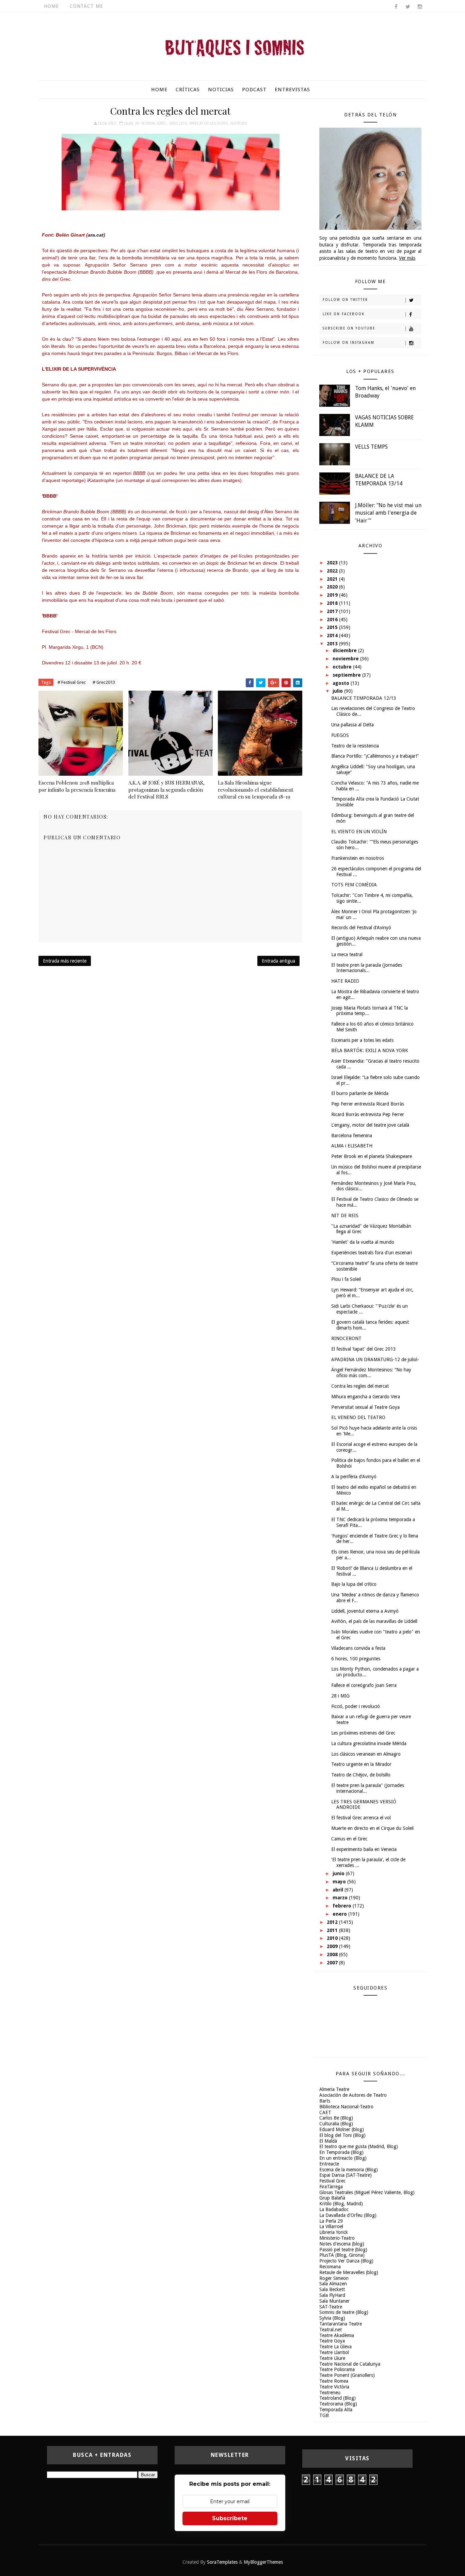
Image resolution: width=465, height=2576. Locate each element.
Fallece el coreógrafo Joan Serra (364, 1685)
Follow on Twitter (345, 300)
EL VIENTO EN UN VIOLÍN (359, 832)
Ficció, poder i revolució (356, 1706)
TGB (324, 2415)
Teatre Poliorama (337, 2369)
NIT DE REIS (345, 1215)
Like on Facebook (344, 314)
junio (339, 1873)
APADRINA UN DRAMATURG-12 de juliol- (375, 1359)
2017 (333, 611)
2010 (333, 1938)
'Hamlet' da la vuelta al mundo (363, 1242)
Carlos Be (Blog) (336, 2118)
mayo (340, 1882)
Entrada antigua (278, 961)
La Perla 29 (331, 2221)
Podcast (254, 90)
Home (51, 6)
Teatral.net (331, 2330)
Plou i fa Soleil (346, 1279)
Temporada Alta (336, 2410)
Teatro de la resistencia (355, 746)
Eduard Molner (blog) (342, 2129)
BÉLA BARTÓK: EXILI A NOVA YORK (370, 1050)
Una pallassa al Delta (352, 725)
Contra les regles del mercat (360, 1386)
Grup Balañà (332, 2198)
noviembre (346, 659)
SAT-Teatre (331, 2307)
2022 (333, 571)
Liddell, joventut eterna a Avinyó (365, 1611)
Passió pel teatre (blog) (343, 2250)
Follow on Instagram (349, 343)
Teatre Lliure (332, 2358)
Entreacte (329, 2164)
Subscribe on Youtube (349, 328)
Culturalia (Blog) (336, 2124)
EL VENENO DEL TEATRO (358, 1417)
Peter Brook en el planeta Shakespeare (372, 1156)
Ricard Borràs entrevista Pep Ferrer (368, 1114)
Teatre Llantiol (334, 2352)
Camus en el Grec (349, 1839)
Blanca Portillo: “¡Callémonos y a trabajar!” (375, 756)
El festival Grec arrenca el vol (361, 1818)
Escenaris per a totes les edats (362, 1040)
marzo (341, 1898)
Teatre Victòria (334, 2387)
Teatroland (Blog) (338, 2398)
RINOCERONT (346, 1338)
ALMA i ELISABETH (352, 1146)
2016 (333, 619)
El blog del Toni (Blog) (342, 2135)
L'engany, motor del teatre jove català (370, 1125)
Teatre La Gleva (335, 2347)
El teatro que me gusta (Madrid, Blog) (359, 2146)
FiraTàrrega (331, 2187)
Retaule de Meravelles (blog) (349, 2272)
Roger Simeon (334, 2278)
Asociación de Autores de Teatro (353, 2095)
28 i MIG (340, 1696)
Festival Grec (154, 123)
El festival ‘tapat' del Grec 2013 (364, 1349)
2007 (333, 1963)
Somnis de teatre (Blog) (344, 2312)
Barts (325, 2101)
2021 (333, 579)
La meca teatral (347, 954)
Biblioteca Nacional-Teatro (346, 2107)
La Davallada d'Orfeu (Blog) (348, 2215)
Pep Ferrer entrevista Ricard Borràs (368, 1104)
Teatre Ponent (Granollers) (347, 2375)
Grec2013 (178, 123)
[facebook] (396, 7)
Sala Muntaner (334, 2301)
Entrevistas (292, 90)
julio (338, 691)
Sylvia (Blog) (332, 2318)
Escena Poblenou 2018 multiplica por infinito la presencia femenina (77, 786)
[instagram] (420, 7)
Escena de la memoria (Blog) (349, 2170)
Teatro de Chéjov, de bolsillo (361, 1775)
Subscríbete (230, 2518)
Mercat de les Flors (209, 123)
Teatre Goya (332, 2341)
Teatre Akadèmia (337, 2335)
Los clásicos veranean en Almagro (366, 1754)
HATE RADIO (345, 981)
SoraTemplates (222, 2562)
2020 (333, 587)
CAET (325, 2112)
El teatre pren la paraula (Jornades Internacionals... (367, 968)
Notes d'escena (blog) (342, 2244)
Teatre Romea (334, 2381)
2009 (333, 1946)
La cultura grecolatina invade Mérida (369, 1743)
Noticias (221, 90)
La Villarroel (331, 2226)
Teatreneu (330, 2393)
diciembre (345, 650)
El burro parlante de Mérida (360, 1093)
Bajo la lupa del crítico (354, 1584)
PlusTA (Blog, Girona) (342, 2255)
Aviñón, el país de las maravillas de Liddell (374, 1621)
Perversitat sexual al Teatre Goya (365, 1407)
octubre (343, 667)
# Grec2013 (104, 682)
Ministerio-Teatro (337, 2238)
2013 (333, 644)
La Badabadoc (334, 2209)
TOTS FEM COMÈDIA (354, 885)
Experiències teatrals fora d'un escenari (372, 1253)
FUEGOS (340, 735)
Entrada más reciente (65, 961)
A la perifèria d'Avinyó (354, 1477)
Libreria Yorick (334, 2232)
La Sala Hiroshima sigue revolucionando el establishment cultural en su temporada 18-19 (256, 790)
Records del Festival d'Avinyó (361, 928)
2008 (333, 1954)
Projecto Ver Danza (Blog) (346, 2261)
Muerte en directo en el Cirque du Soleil (372, 1828)
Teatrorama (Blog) (338, 2404)
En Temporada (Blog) (341, 2152)
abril (339, 1890)
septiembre (347, 675)
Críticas (188, 90)
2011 (333, 1930)
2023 (333, 563)
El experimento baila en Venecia (364, 1849)
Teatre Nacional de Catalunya (350, 2364)
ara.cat (96, 235)
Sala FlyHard (332, 2295)
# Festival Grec (72, 682)
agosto (342, 683)
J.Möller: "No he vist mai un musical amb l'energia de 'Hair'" (388, 513)
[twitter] (408, 7)
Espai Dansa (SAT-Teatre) (346, 2175)
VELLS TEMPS (371, 447)
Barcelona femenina (352, 1136)
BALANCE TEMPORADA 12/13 (364, 698)
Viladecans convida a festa (358, 1648)
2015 (333, 627)
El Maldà (328, 2141)
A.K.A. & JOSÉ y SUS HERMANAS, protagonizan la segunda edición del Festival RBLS (166, 790)
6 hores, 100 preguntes (356, 1659)
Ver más (407, 258)
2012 (333, 1922)
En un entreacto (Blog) (343, 2158)
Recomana (330, 2267)
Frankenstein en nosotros (358, 858)
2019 (333, 595)
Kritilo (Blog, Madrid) (341, 2204)
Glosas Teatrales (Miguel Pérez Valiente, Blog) (367, 2192)
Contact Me (86, 6)
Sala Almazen (333, 2284)
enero (340, 1914)
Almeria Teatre (334, 2089)
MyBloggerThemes (263, 2562)
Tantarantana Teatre (341, 2324)
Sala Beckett (332, 2289)
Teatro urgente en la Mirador (361, 1764)
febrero (343, 1906)
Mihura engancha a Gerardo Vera (366, 1397)
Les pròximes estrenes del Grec (363, 1733)
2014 (333, 635)
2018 (333, 603)
